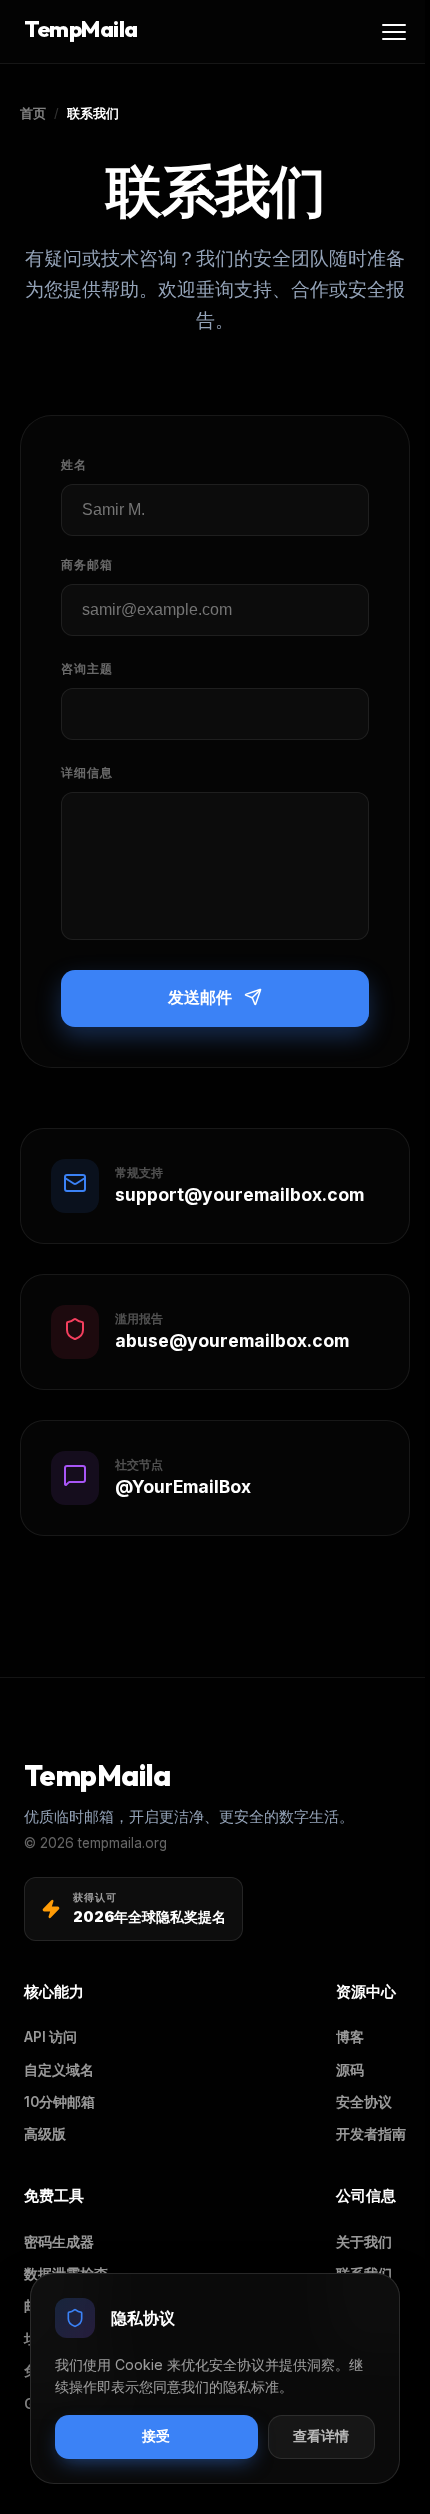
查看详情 (321, 2436)
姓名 (74, 464)
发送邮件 (200, 997)
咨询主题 (87, 668)
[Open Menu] (394, 32)
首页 (33, 113)
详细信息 (87, 772)
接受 (156, 2436)
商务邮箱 (87, 564)
